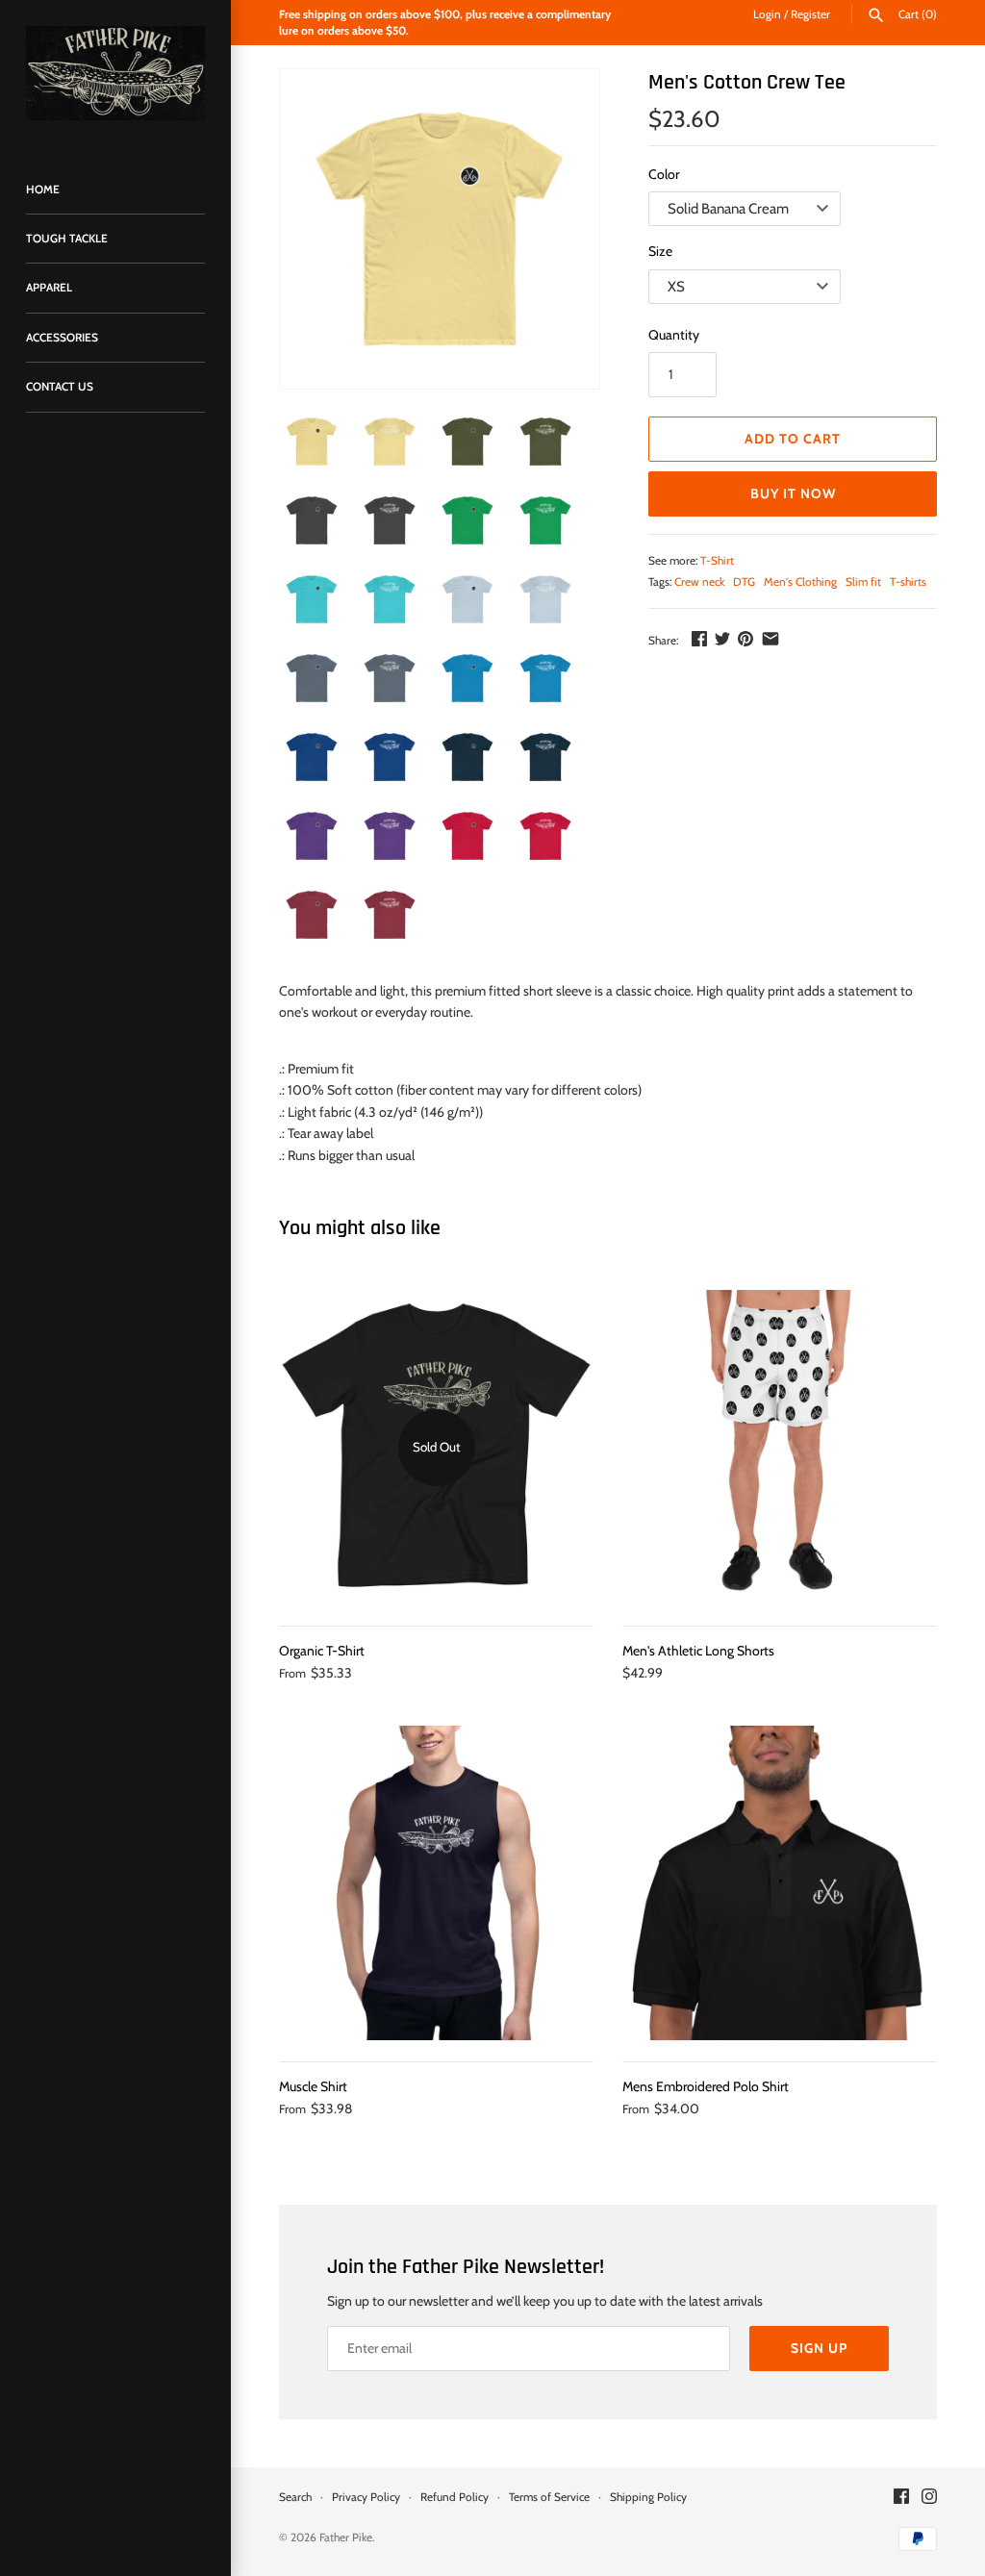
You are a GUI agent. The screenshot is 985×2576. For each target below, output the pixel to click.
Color (664, 174)
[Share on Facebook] (699, 639)
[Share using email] (770, 639)
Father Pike (346, 2538)
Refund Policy (455, 2497)
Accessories (62, 338)
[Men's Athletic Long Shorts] (780, 1447)
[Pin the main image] (745, 639)
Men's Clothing (800, 582)
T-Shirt (717, 561)
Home (43, 189)
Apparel (49, 288)
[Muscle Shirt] (436, 1883)
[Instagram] (929, 2498)
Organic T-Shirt (322, 1651)
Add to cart (793, 439)
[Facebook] (901, 2498)
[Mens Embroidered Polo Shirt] (780, 1883)
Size (660, 251)
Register (810, 14)
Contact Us (60, 387)
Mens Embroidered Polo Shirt (706, 2086)
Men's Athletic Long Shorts (698, 1651)
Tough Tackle (67, 239)
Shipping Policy (648, 2497)
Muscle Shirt (313, 2086)
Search (295, 2497)
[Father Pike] (115, 73)
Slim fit (863, 582)
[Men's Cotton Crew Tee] (440, 229)
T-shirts (908, 582)
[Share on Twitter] (722, 639)
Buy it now (793, 493)
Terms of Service (549, 2497)
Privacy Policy (366, 2497)
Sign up (819, 2348)
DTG (744, 582)
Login (767, 14)
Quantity (674, 335)
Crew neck (699, 582)
